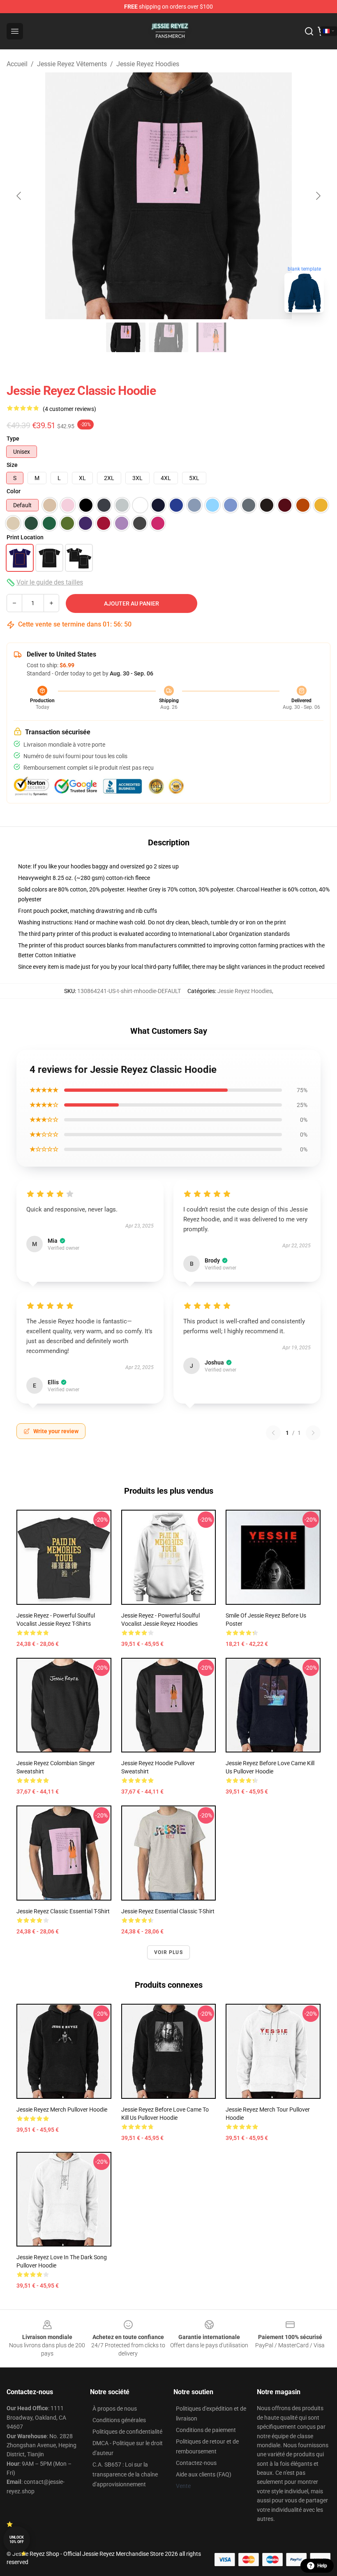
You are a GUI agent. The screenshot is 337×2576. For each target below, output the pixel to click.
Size (12, 465)
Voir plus (168, 1952)
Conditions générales (119, 2420)
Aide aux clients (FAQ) (204, 2474)
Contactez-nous (196, 2463)
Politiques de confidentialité (127, 2432)
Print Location (25, 537)
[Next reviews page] (313, 1433)
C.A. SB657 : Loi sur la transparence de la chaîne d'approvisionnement (125, 2474)
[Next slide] (318, 196)
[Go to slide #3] (211, 337)
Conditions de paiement (206, 2430)
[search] (309, 31)
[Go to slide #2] (168, 337)
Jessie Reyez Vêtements (72, 64)
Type (13, 439)
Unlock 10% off (17, 2540)
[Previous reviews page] (273, 1433)
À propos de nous (115, 2409)
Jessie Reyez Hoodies (148, 64)
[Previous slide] (19, 196)
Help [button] (322, 2566)
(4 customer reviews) (69, 409)
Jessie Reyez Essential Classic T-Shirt (168, 1911)
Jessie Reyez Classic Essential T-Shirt (63, 1911)
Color (14, 491)
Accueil (17, 64)
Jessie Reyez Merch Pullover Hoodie (62, 2110)
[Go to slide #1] (126, 337)
